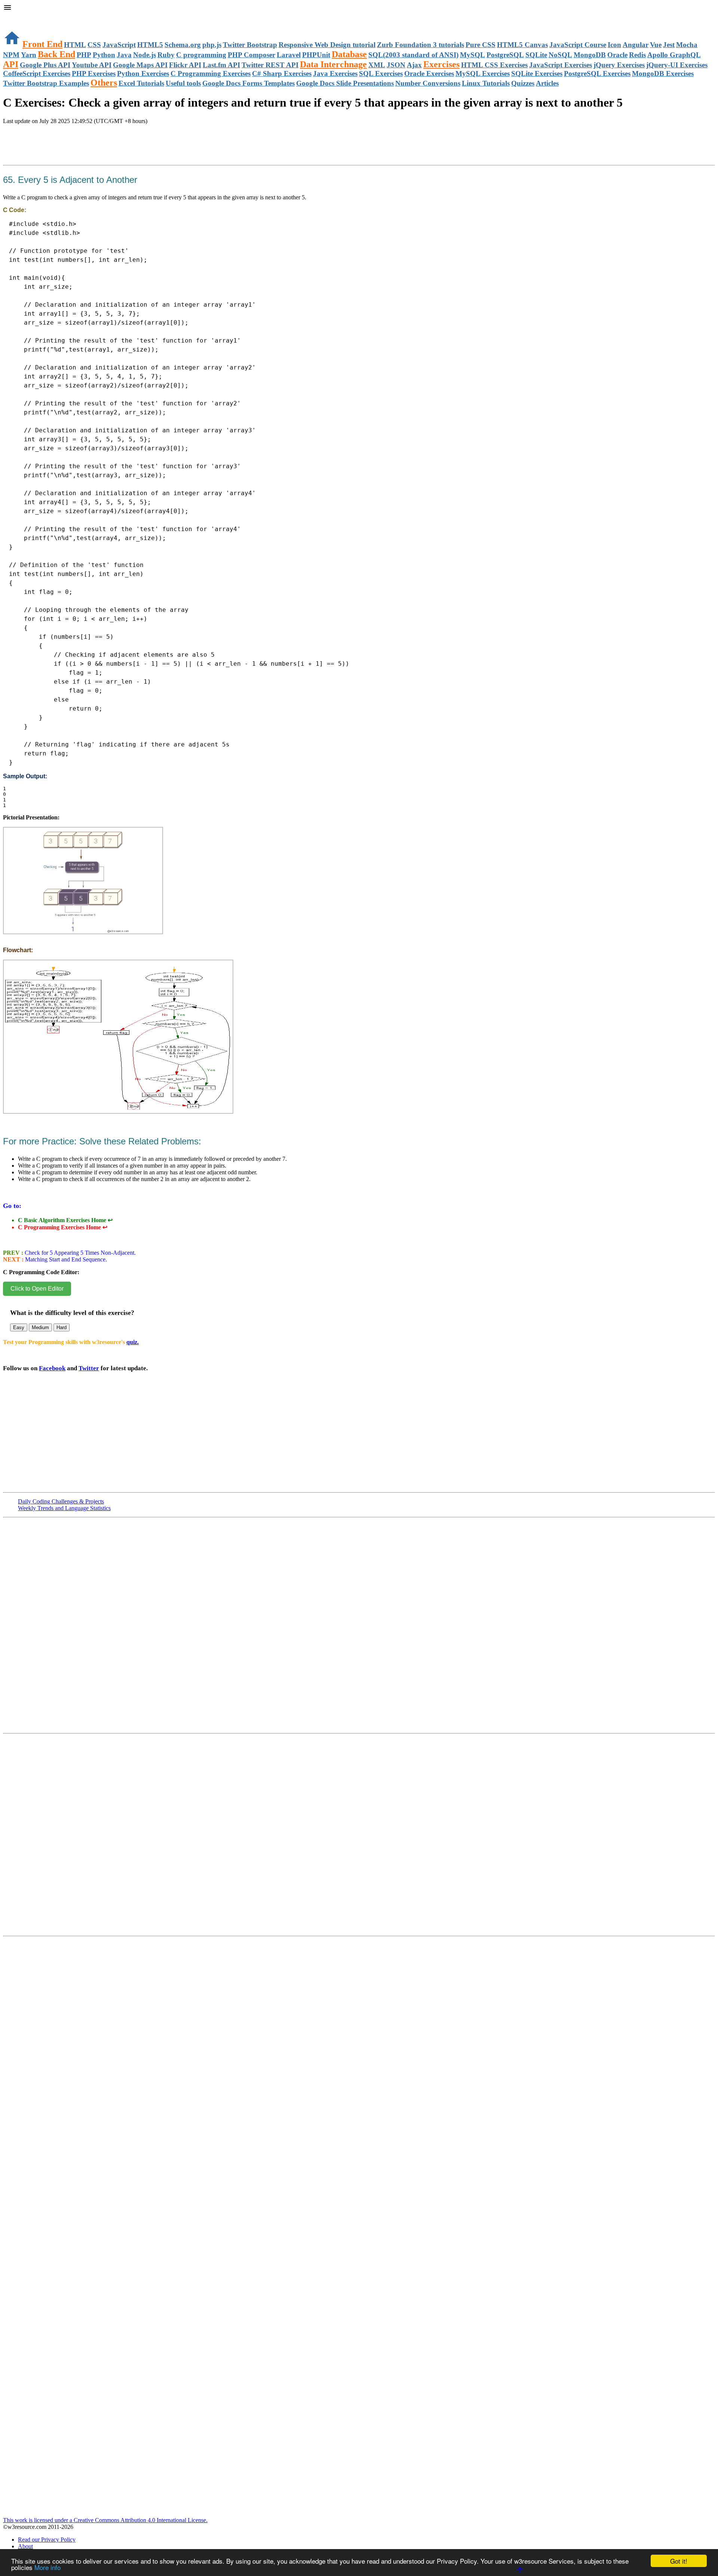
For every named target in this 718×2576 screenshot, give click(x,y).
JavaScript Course (578, 45)
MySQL (472, 55)
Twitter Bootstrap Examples (46, 83)
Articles (547, 83)
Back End (56, 54)
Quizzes (523, 83)
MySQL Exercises (483, 73)
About (25, 2546)
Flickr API (185, 65)
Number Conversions (428, 83)
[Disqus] (359, 1838)
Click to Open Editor (37, 1289)
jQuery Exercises (619, 65)
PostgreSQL (505, 55)
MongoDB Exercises (663, 73)
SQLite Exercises (537, 73)
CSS (94, 45)
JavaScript (119, 45)
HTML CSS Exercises (494, 65)
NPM (11, 55)
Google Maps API (140, 65)
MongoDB (590, 55)
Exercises (441, 64)
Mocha (687, 45)
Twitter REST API (270, 65)
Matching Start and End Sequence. (65, 1259)
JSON (396, 65)
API (11, 64)
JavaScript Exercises (561, 65)
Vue (656, 45)
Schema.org (183, 45)
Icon (614, 45)
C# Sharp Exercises (282, 73)
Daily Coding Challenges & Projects (61, 1501)
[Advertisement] (90, 153)
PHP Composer (251, 55)
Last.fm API (221, 65)
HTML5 (150, 45)
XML (377, 65)
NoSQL (560, 55)
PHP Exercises (94, 73)
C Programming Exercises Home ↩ (63, 1227)
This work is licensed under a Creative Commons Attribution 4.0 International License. (105, 2520)
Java (124, 55)
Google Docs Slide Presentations (345, 83)
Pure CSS (481, 45)
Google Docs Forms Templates (248, 83)
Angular (636, 45)
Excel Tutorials (141, 83)
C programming (201, 55)
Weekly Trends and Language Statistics (64, 1508)
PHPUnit (316, 55)
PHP (84, 55)
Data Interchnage (333, 64)
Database (349, 54)
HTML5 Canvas (522, 45)
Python (104, 55)
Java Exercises (335, 73)
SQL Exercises (381, 73)
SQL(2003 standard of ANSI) (413, 55)
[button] (359, 8)
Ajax (414, 65)
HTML (75, 45)
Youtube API (92, 65)
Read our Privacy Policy (47, 2540)
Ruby (166, 55)
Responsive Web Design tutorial (327, 45)
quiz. (133, 1342)
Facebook (52, 1368)
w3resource (17, 17)
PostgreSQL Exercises (597, 73)
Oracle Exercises (429, 73)
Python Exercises (143, 73)
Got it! (679, 2561)
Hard (62, 1327)
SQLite (536, 55)
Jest (669, 45)
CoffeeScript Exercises (37, 73)
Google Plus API (45, 65)
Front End (42, 44)
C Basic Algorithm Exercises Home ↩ (65, 1220)
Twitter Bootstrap (250, 45)
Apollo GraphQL (674, 55)
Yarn (29, 55)
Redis (637, 55)
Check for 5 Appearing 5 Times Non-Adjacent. (79, 1253)
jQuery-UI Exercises (677, 65)
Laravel (289, 55)
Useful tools (183, 83)
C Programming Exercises (211, 73)
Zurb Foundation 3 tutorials (421, 45)
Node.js (145, 55)
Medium (40, 1327)
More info (47, 2567)
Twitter (89, 1368)
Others (104, 83)
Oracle (617, 55)
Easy (19, 1327)
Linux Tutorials (486, 83)
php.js (212, 45)
